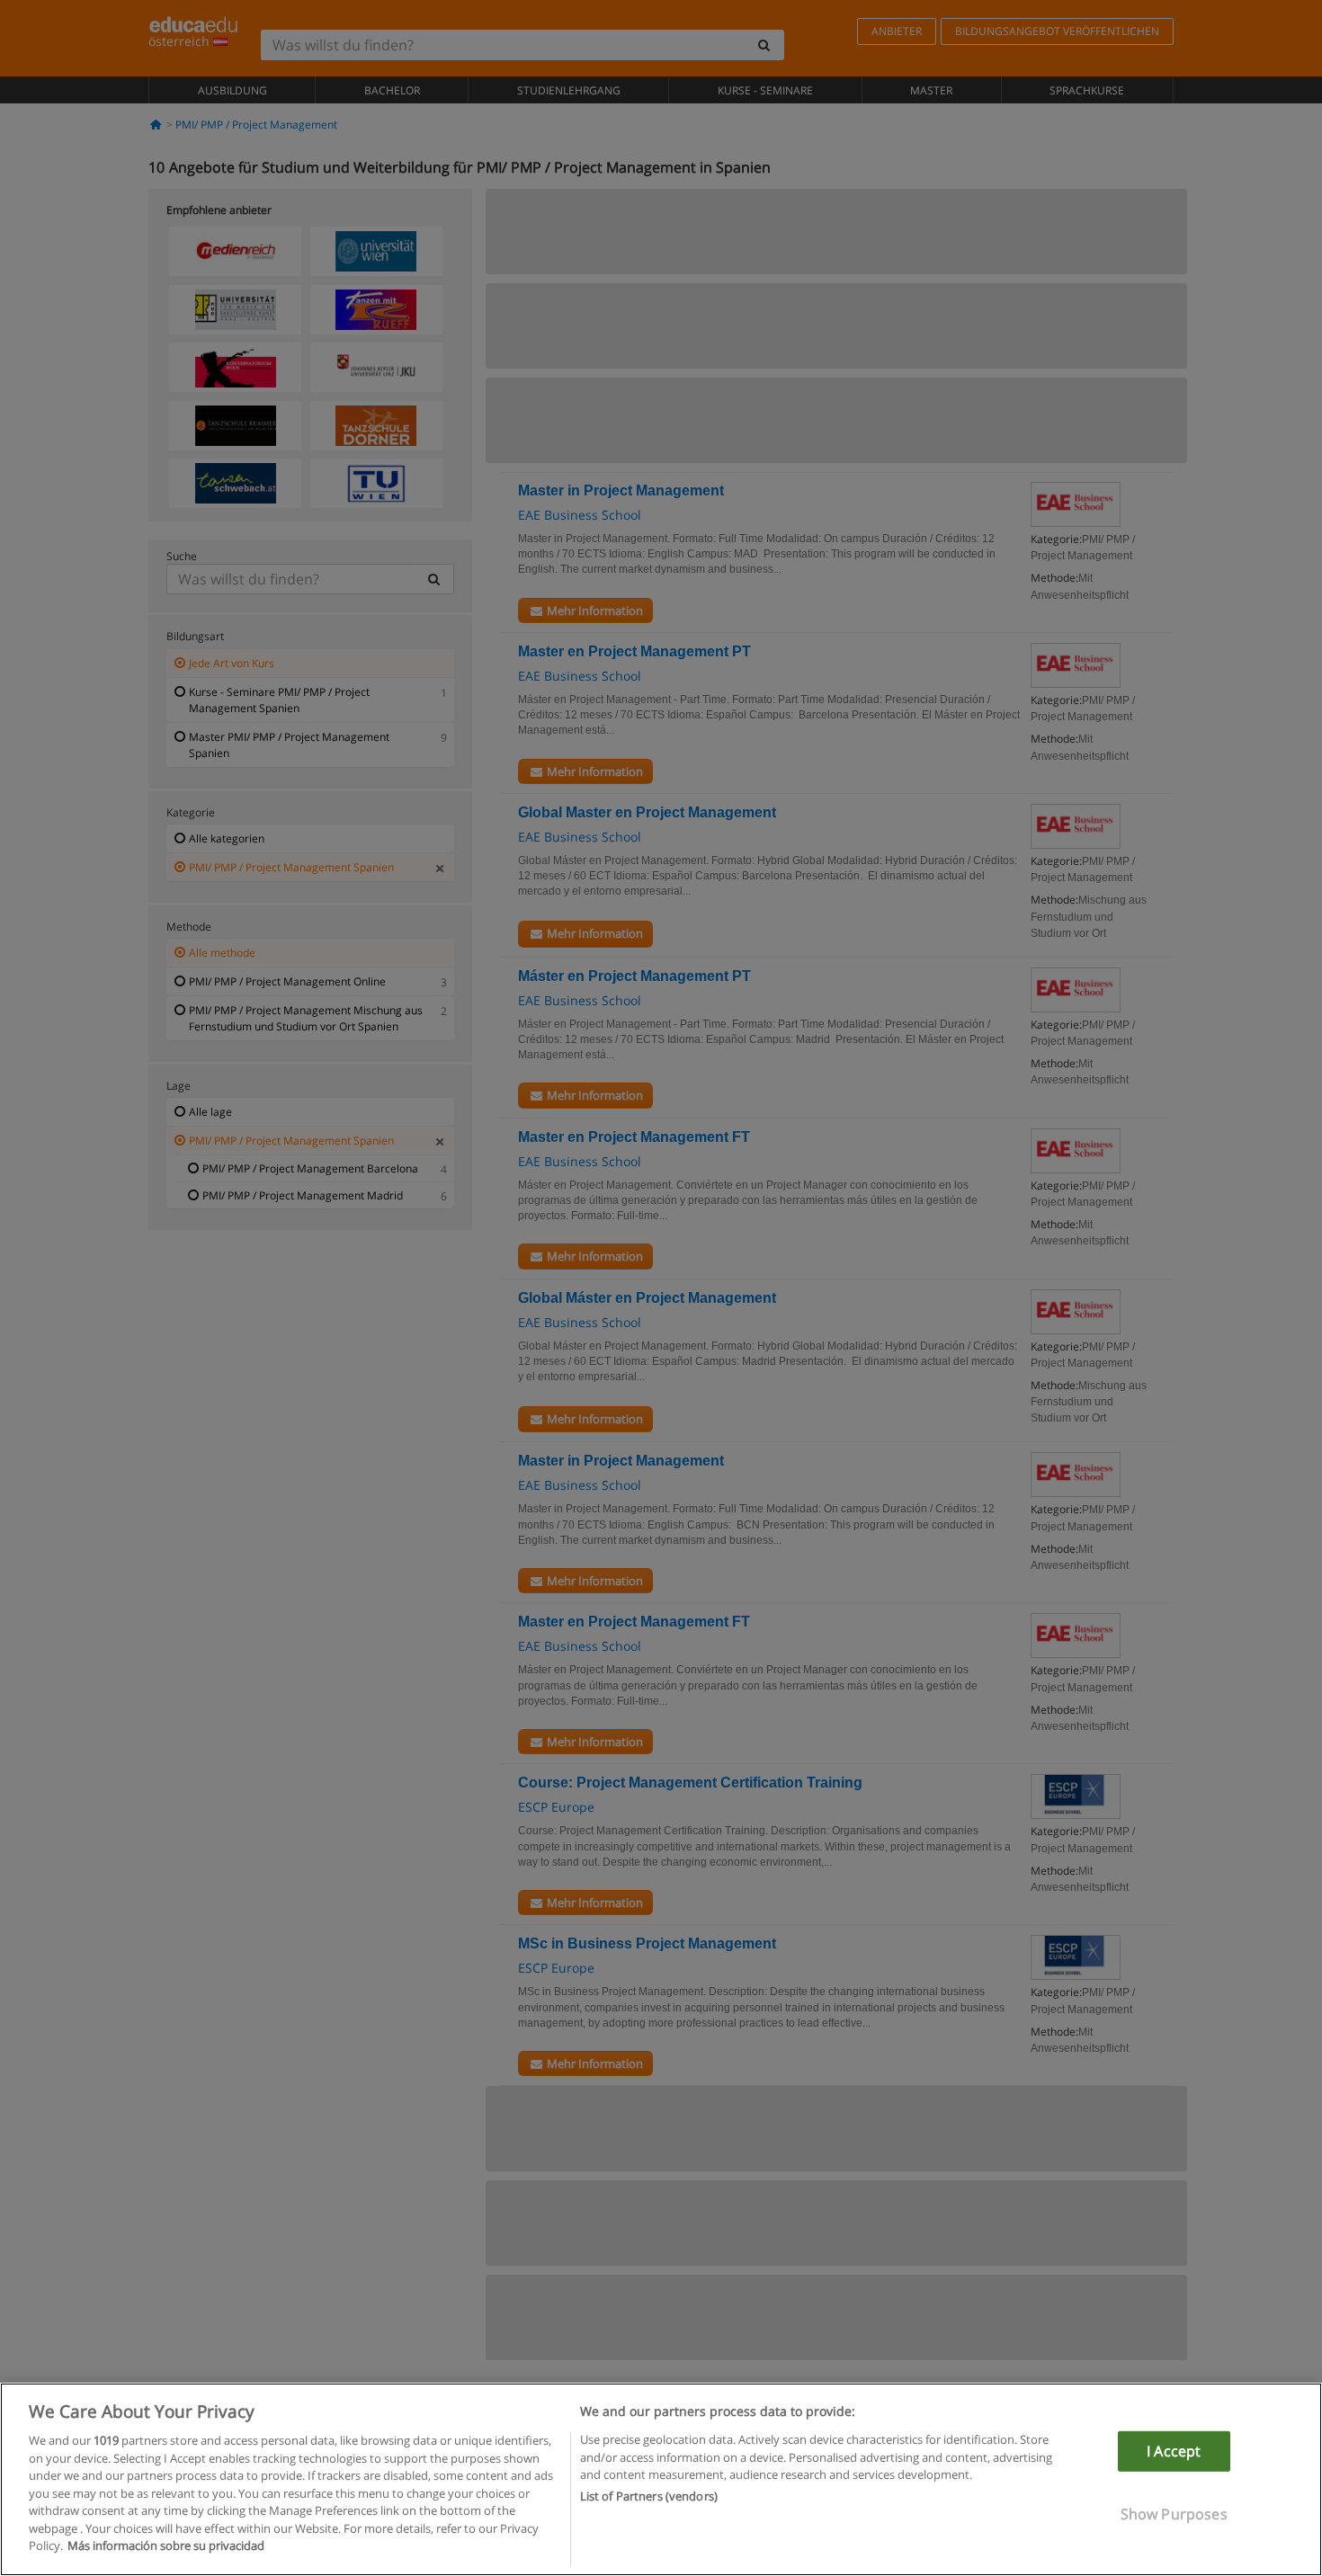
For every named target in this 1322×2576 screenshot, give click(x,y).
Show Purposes (1174, 2514)
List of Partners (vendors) (649, 2497)
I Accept (1174, 2451)
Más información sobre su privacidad (166, 2545)
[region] (661, 2479)
